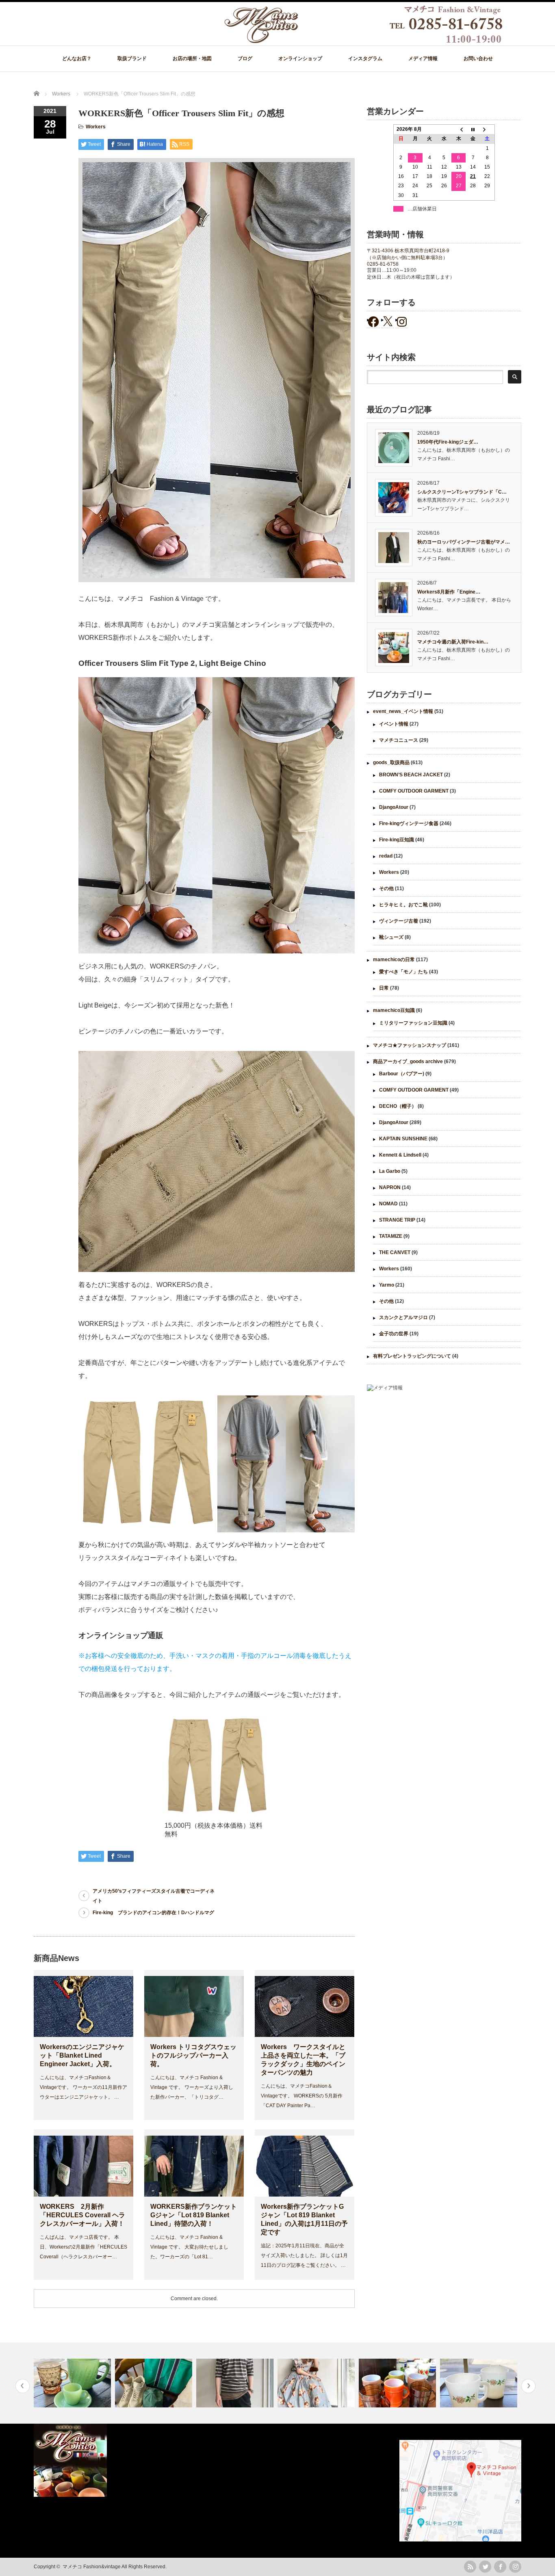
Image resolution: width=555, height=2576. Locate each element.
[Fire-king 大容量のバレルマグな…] (317, 2383)
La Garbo (390, 1171)
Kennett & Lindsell (400, 1155)
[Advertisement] (444, 1465)
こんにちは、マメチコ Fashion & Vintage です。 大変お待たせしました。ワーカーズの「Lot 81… (189, 2247)
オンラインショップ (300, 58)
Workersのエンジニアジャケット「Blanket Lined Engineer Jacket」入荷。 (82, 2055)
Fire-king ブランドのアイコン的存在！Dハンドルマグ (153, 1913)
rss (470, 2567)
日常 (384, 988)
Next (528, 2386)
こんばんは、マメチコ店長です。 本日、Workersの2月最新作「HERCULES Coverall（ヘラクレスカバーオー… (83, 2247)
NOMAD (388, 1204)
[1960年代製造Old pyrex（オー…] (480, 2383)
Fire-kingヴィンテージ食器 (409, 823)
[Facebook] (500, 2567)
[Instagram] (515, 2567)
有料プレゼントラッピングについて (412, 1356)
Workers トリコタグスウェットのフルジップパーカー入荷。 (193, 2055)
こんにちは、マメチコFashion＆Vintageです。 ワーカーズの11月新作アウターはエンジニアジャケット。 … (83, 2087)
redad (386, 856)
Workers (96, 127)
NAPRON (390, 1187)
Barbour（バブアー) (402, 1074)
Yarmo (387, 1285)
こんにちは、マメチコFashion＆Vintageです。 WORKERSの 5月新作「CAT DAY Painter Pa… (302, 2096)
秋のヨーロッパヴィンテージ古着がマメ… (464, 542)
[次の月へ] (488, 130)
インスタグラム (365, 58)
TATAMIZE (391, 1236)
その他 (386, 888)
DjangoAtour (394, 807)
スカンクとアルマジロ (403, 1317)
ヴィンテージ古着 (399, 921)
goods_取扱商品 (391, 763)
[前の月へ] (459, 130)
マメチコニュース (399, 740)
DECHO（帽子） (398, 1106)
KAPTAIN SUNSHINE (403, 1139)
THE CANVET (395, 1252)
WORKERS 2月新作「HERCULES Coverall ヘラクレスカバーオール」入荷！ (82, 2215)
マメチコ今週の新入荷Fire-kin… (453, 642)
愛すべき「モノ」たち (403, 972)
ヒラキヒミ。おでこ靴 (403, 905)
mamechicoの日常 (394, 960)
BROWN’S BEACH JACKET (411, 775)
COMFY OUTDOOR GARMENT (414, 791)
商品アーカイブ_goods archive (408, 1062)
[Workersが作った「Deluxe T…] (73, 2383)
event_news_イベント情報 (403, 711)
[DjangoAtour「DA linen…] (155, 2383)
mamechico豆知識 (394, 1010)
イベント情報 (394, 724)
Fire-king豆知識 (397, 840)
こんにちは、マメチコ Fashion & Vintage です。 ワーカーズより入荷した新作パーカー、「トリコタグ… (192, 2087)
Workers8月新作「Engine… (449, 592)
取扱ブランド (132, 58)
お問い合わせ (478, 58)
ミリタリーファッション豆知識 (413, 1023)
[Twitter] (485, 2567)
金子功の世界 (394, 1334)
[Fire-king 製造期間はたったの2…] (398, 2383)
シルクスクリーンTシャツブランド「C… (462, 492)
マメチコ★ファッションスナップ (410, 1045)
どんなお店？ (77, 58)
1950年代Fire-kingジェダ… (448, 442)
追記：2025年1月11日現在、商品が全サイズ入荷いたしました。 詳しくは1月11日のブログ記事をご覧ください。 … (304, 2255)
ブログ (245, 58)
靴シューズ (391, 937)
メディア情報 (423, 58)
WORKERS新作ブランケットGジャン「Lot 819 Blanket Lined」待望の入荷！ (194, 2215)
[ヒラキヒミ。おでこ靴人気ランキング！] (236, 2383)
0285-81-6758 (383, 264)
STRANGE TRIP (397, 1220)
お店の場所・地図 (192, 58)
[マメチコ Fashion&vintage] (364, 41)
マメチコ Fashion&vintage (92, 2567)
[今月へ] (473, 130)
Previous (23, 2386)
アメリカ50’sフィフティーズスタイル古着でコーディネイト (154, 1896)
